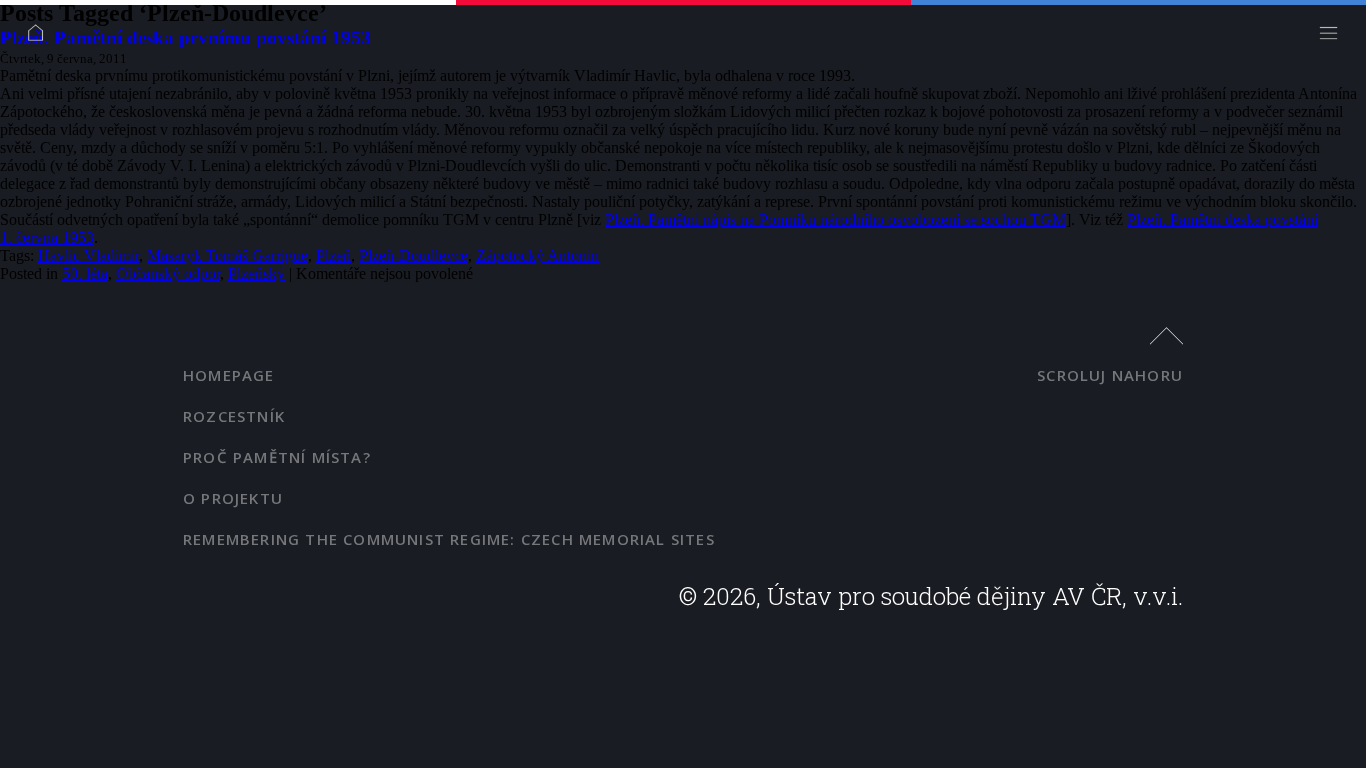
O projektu (233, 498)
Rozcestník (234, 416)
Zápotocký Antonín (537, 255)
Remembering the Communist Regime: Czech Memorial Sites (449, 539)
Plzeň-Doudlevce (413, 255)
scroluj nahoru (1110, 375)
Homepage (229, 375)
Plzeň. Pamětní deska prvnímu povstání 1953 (185, 37)
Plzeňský (256, 273)
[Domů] (40, 37)
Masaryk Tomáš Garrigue (227, 255)
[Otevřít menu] (1333, 37)
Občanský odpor (168, 273)
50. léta (85, 273)
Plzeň (333, 255)
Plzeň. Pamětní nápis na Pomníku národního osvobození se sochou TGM (835, 219)
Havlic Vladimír (88, 255)
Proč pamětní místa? (277, 457)
